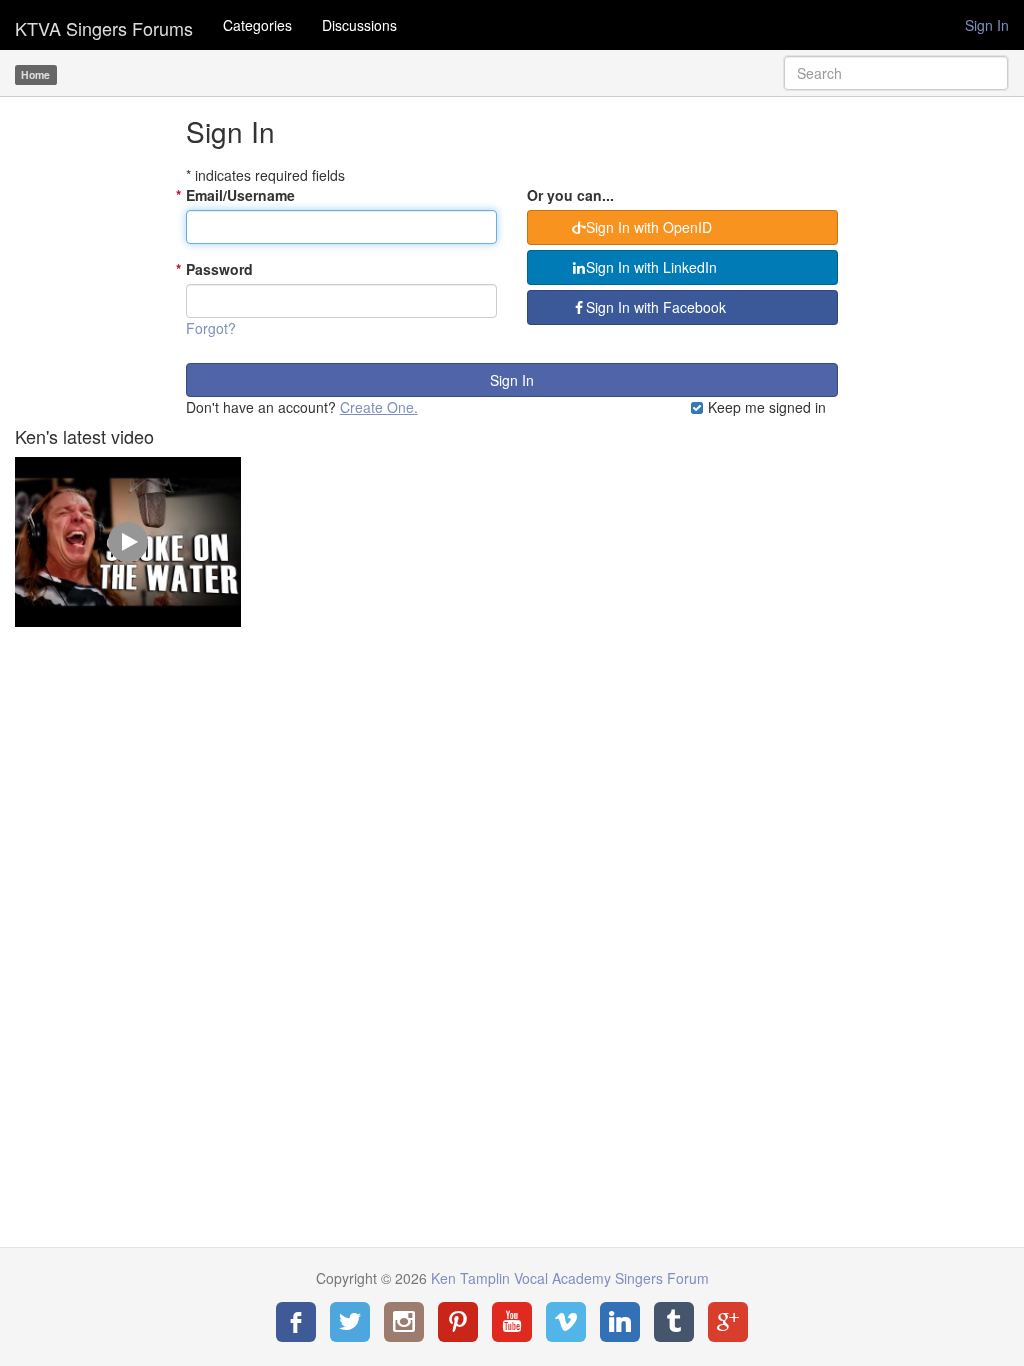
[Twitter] (350, 1322)
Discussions (359, 25)
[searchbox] (896, 73)
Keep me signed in (765, 407)
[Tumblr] (674, 1322)
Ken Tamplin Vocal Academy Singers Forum (104, 25)
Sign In (987, 25)
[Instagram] (404, 1322)
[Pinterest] (458, 1322)
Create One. (379, 407)
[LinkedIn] (620, 1322)
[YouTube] (512, 1322)
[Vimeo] (566, 1322)
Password (219, 269)
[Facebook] (296, 1322)
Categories (257, 25)
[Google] (728, 1322)
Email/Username (240, 195)
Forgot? (211, 328)
